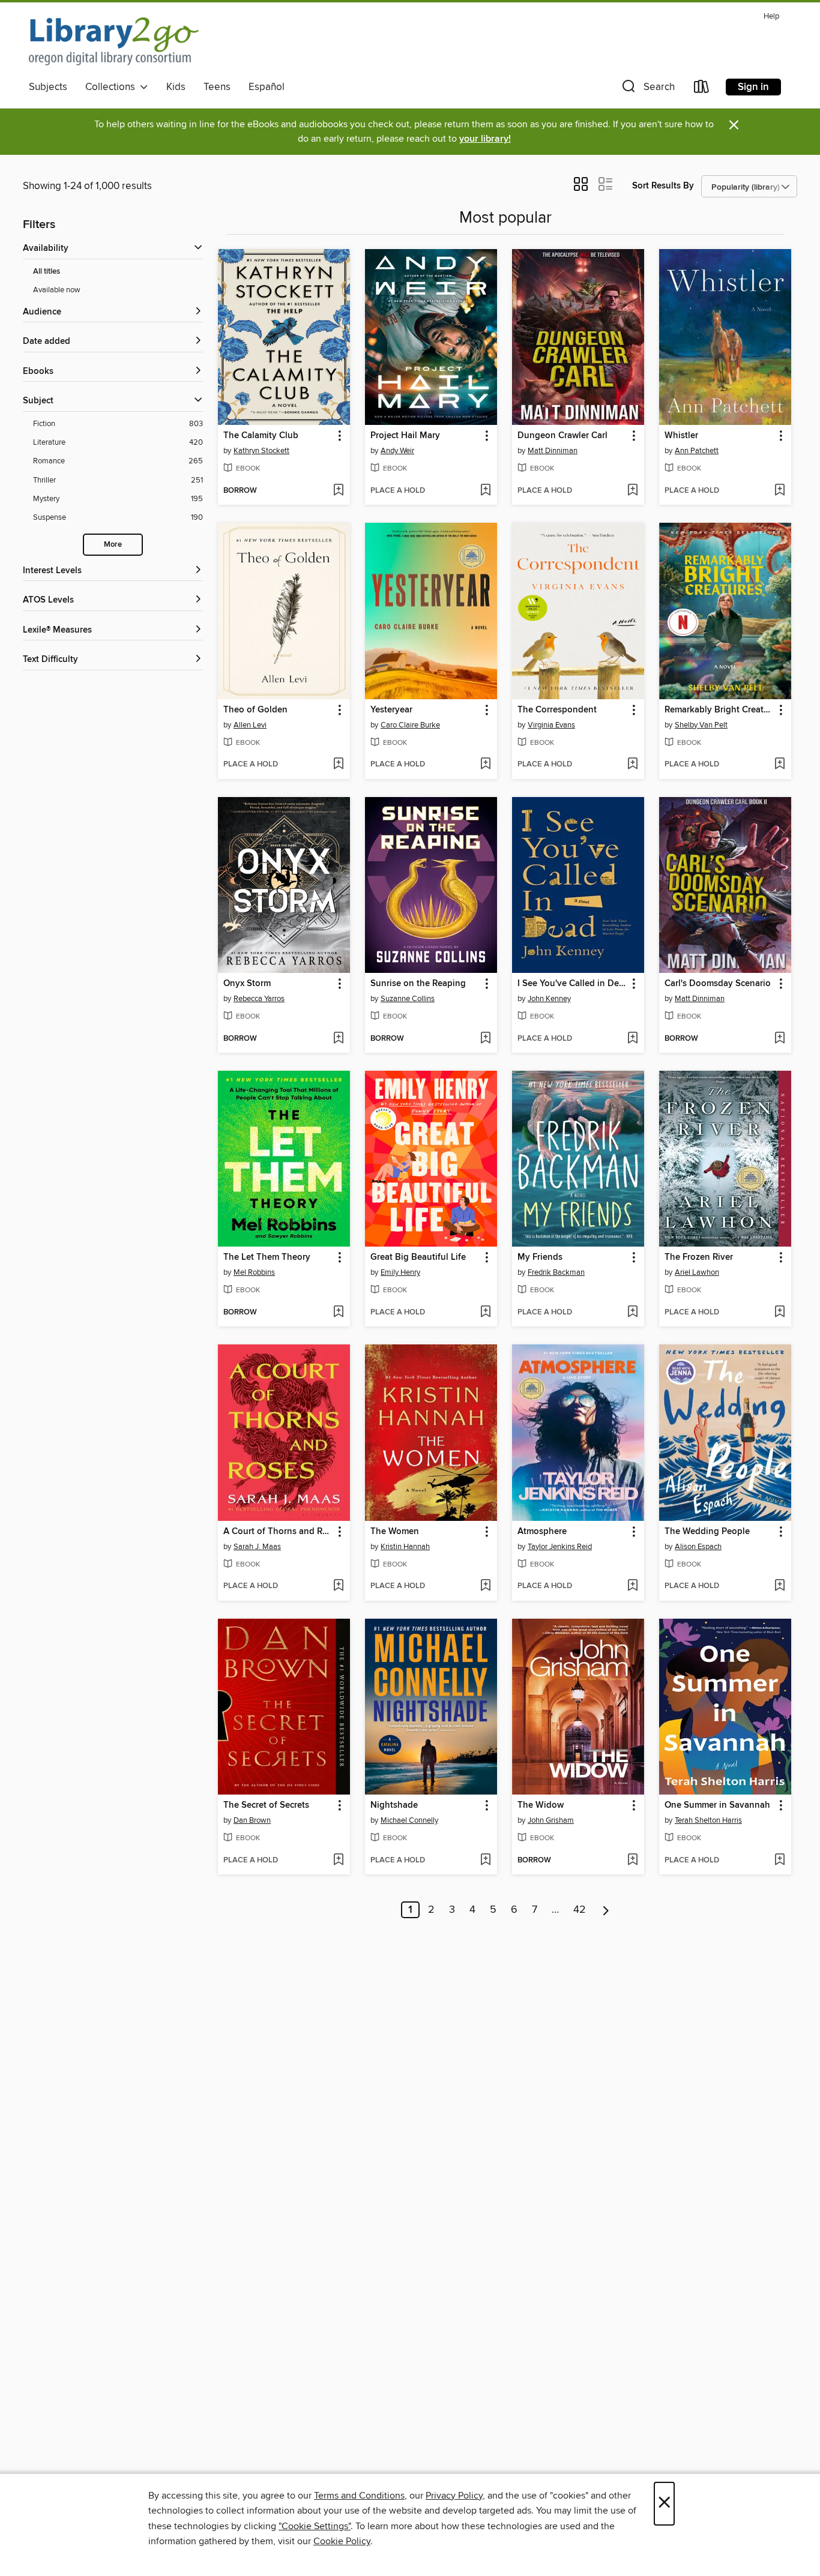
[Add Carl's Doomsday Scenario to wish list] (779, 1039)
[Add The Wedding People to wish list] (779, 1586)
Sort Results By (663, 186)
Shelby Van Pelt (701, 725)
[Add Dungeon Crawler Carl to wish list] (632, 491)
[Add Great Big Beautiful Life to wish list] (485, 1313)
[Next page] (606, 1910)
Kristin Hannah (405, 1547)
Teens (217, 87)
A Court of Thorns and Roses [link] (278, 1532)
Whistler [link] (681, 436)
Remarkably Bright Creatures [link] (719, 710)
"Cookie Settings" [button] (315, 2526)
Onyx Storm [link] (247, 984)
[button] (647, 89)
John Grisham (551, 1820)
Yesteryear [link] (391, 710)
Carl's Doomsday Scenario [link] (718, 984)
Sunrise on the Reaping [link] (418, 984)
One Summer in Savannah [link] (717, 1805)
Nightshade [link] (394, 1805)
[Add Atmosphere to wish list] (632, 1586)
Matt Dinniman (553, 451)
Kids (176, 87)
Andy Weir (397, 451)
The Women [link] (395, 1532)
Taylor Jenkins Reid (560, 1547)
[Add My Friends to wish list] (632, 1313)
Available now (57, 290)
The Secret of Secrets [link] (266, 1805)
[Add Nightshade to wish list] (485, 1861)
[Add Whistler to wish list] (779, 491)
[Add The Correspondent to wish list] (632, 765)
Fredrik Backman (556, 1272)
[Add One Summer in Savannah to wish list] (779, 1861)
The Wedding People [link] (707, 1532)
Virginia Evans (551, 725)
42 (580, 1910)
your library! (485, 139)
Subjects (48, 87)
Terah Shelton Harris (708, 1820)
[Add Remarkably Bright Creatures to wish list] (779, 765)
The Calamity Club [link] (261, 436)
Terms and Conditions (359, 2496)
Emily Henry (400, 1272)
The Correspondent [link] (557, 710)
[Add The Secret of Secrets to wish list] (338, 1861)
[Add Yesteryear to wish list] (485, 765)
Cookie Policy (342, 2541)
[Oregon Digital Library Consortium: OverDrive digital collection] (114, 41)
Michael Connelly (409, 1820)
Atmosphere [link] (542, 1532)
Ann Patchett (697, 451)
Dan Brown (252, 1820)
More (113, 545)
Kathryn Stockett (261, 451)
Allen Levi (250, 725)
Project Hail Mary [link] (405, 436)
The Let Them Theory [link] (267, 1257)
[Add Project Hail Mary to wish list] (485, 491)
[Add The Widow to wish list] (632, 1861)
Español (267, 87)
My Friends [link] (540, 1257)
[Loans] (702, 89)
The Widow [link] (541, 1805)
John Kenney (549, 999)
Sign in (753, 87)
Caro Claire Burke (410, 725)
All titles (47, 272)
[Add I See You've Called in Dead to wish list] (632, 1039)
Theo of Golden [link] (255, 710)
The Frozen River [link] (699, 1257)
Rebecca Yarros (259, 999)
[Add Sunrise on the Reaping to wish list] (485, 1039)
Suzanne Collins (408, 999)
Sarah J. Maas (257, 1547)
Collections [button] (113, 87)
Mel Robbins (254, 1272)
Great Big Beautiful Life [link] (418, 1257)
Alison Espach (698, 1547)
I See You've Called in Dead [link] (572, 984)
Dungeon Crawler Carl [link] (562, 436)
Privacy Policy (454, 2496)
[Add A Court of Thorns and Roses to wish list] (338, 1586)
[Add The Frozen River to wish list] (779, 1313)
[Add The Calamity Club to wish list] (338, 491)
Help (771, 17)
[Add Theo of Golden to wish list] (338, 765)
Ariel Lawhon (697, 1272)
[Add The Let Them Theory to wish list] (338, 1313)
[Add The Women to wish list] (485, 1586)
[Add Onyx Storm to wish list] (338, 1039)
